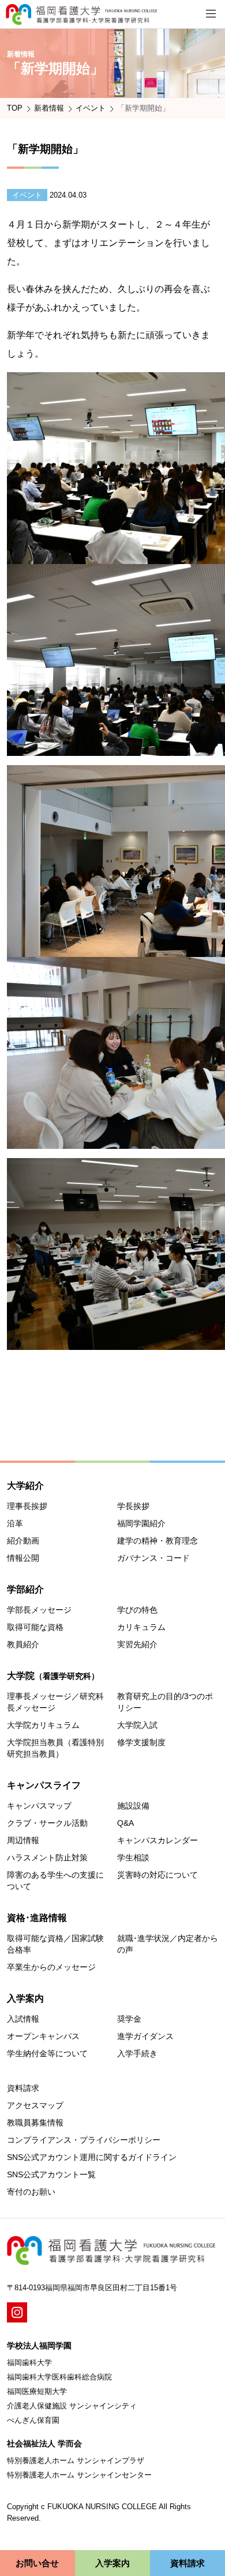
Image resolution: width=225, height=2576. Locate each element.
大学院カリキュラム (43, 1725)
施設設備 (133, 1806)
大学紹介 (25, 1486)
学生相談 (133, 1858)
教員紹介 (23, 1644)
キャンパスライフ (44, 1785)
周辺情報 (23, 1840)
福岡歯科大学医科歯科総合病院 (59, 2377)
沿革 (15, 1523)
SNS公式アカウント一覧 (51, 2174)
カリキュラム (141, 1627)
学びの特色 (137, 1610)
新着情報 (49, 108)
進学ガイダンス (145, 2036)
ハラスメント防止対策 (47, 1858)
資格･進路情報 (37, 1918)
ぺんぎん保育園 (33, 2420)
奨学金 (129, 2019)
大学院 (53, 1676)
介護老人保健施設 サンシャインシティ (72, 2406)
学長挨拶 (133, 1506)
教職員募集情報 (35, 2123)
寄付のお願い (31, 2192)
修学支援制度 (141, 1742)
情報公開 (23, 1558)
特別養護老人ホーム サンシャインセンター (79, 2475)
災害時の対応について (157, 1875)
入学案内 (25, 1998)
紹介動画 (23, 1541)
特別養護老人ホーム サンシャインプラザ (76, 2460)
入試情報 (23, 2019)
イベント (91, 108)
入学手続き (137, 2053)
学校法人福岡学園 (39, 2346)
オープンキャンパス (43, 2036)
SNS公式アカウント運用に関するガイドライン (92, 2157)
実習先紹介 (137, 1644)
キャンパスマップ (39, 1806)
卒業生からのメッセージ (51, 1967)
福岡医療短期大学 (37, 2391)
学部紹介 (25, 1589)
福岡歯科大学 (29, 2363)
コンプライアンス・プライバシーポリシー (84, 2140)
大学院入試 (137, 1725)
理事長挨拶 (27, 1506)
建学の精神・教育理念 (157, 1541)
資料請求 (23, 2088)
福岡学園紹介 (141, 1523)
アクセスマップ (35, 2105)
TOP (15, 108)
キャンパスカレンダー (157, 1840)
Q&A (125, 1823)
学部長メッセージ (39, 1610)
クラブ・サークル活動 (47, 1823)
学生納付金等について (47, 2053)
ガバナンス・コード (153, 1558)
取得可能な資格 (35, 1627)
